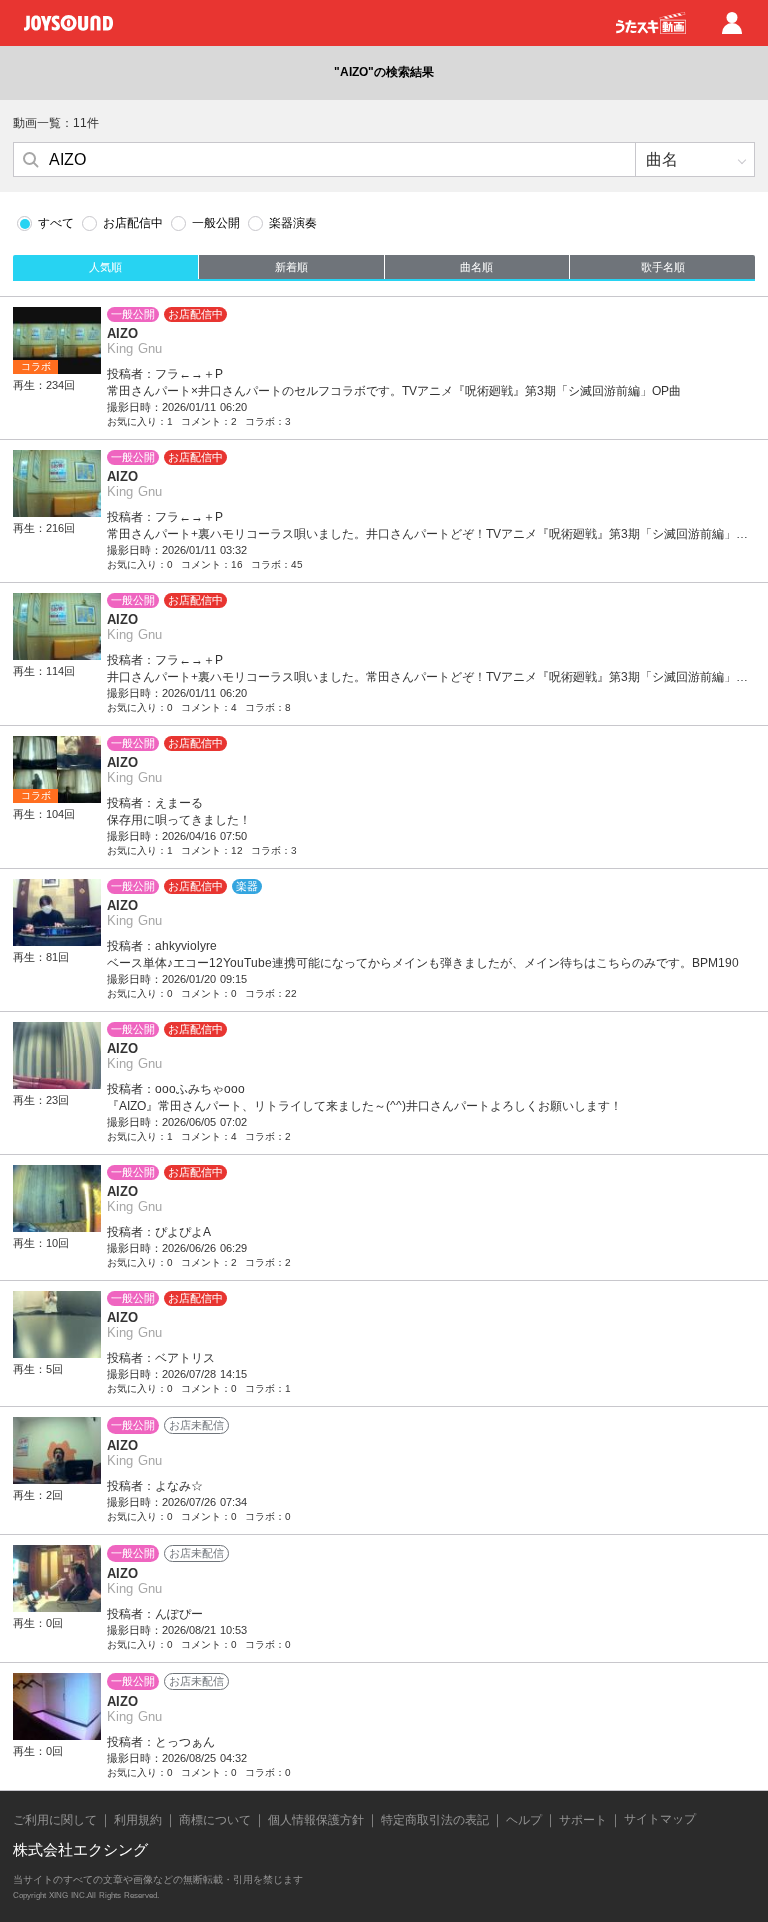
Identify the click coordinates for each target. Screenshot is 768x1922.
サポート (583, 1820)
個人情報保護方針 (316, 1820)
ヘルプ (524, 1820)
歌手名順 (663, 267)
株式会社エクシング (80, 1849)
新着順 (291, 267)
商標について (215, 1820)
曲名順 (476, 267)
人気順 (105, 267)
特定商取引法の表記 (435, 1820)
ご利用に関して (55, 1820)
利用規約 (138, 1820)
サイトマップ (660, 1819)
